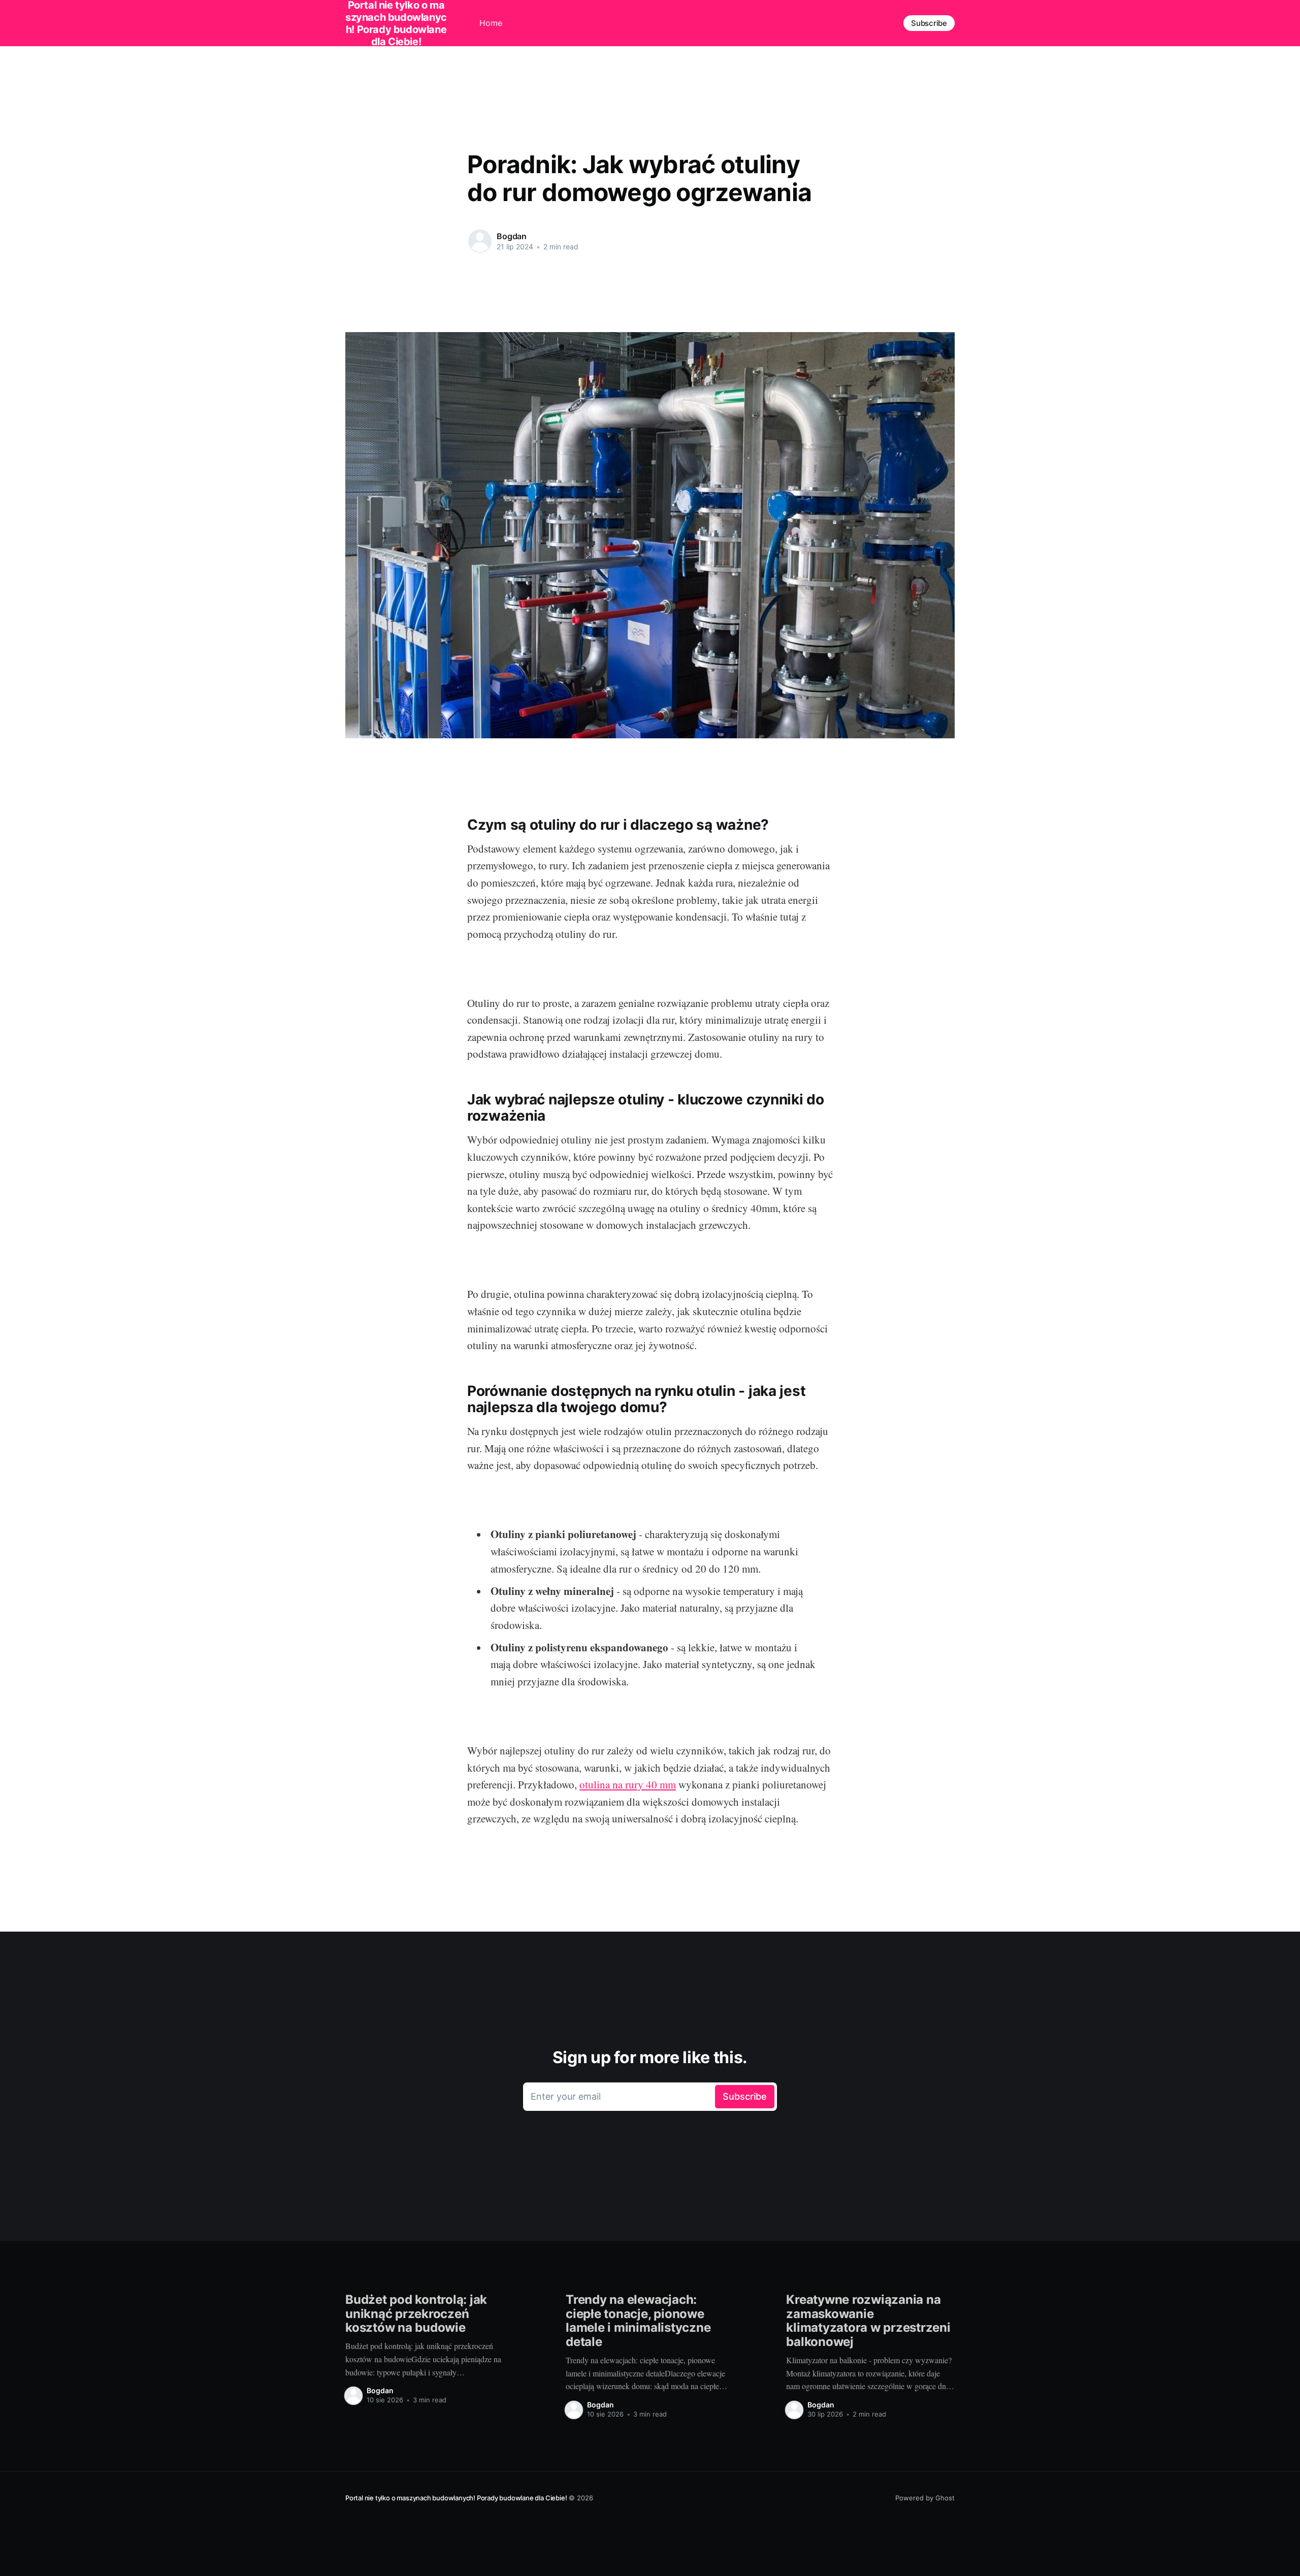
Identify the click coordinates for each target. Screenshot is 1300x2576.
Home (491, 23)
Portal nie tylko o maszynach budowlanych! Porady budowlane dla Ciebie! (456, 2498)
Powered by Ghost (925, 2498)
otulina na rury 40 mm (628, 1784)
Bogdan (512, 236)
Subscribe (929, 23)
